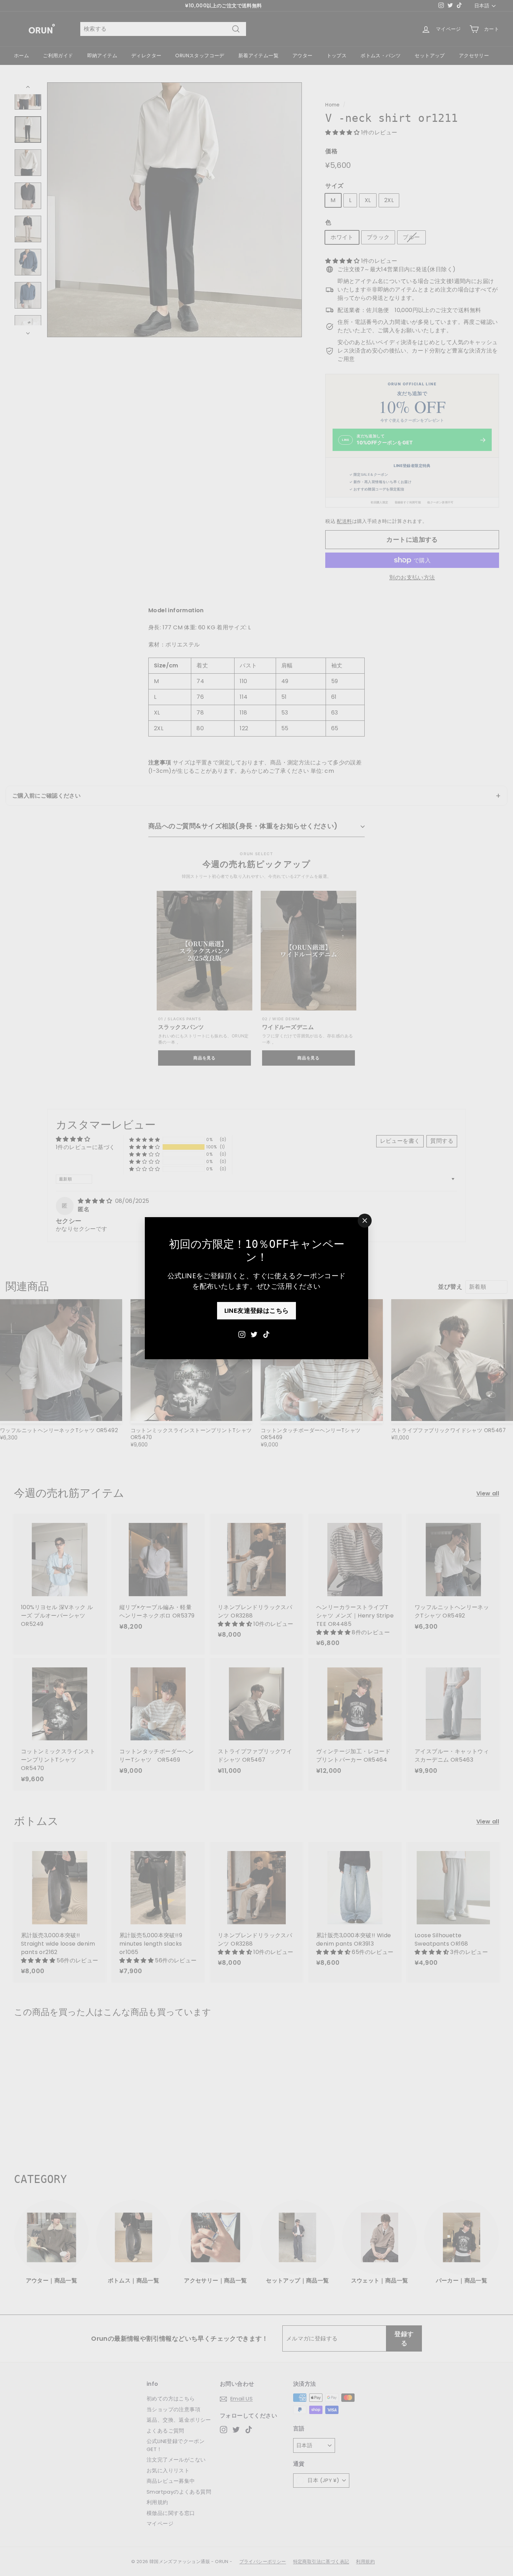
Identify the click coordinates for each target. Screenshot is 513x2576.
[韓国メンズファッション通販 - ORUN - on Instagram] (242, 1334)
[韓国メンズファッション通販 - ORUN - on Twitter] (254, 1334)
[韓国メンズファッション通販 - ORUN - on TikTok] (266, 1334)
